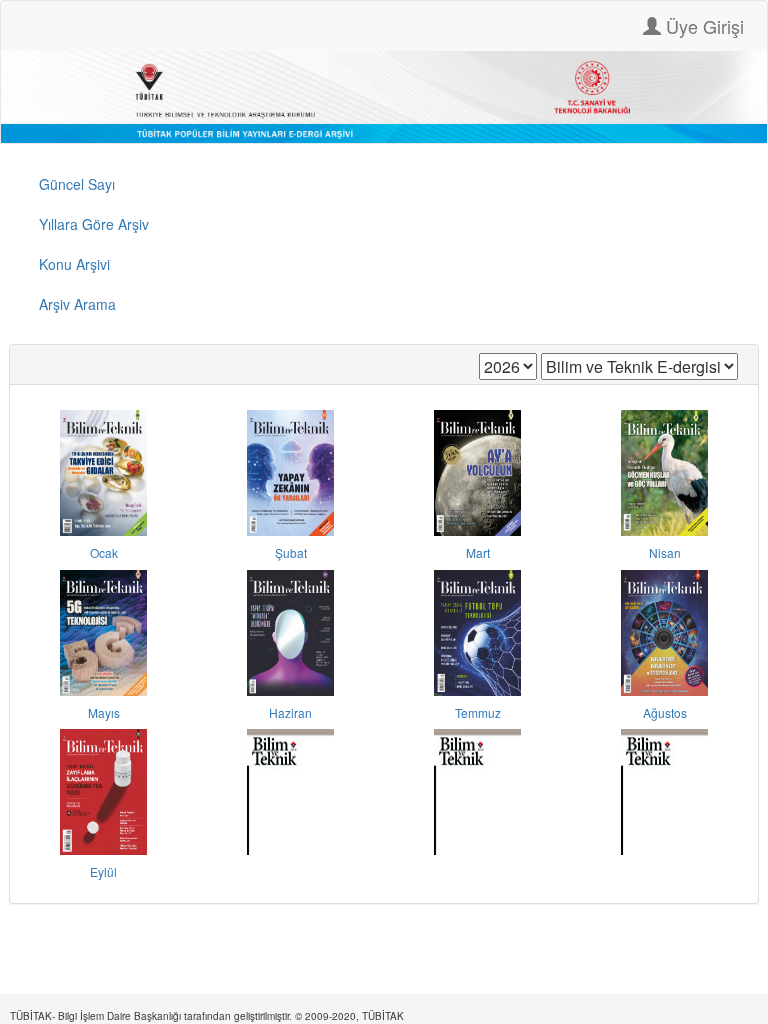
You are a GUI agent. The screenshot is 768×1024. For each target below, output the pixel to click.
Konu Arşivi (74, 264)
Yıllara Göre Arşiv (94, 224)
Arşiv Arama (77, 304)
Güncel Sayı (77, 184)
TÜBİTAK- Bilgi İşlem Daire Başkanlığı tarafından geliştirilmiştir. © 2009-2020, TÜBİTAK (207, 1016)
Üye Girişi (702, 26)
